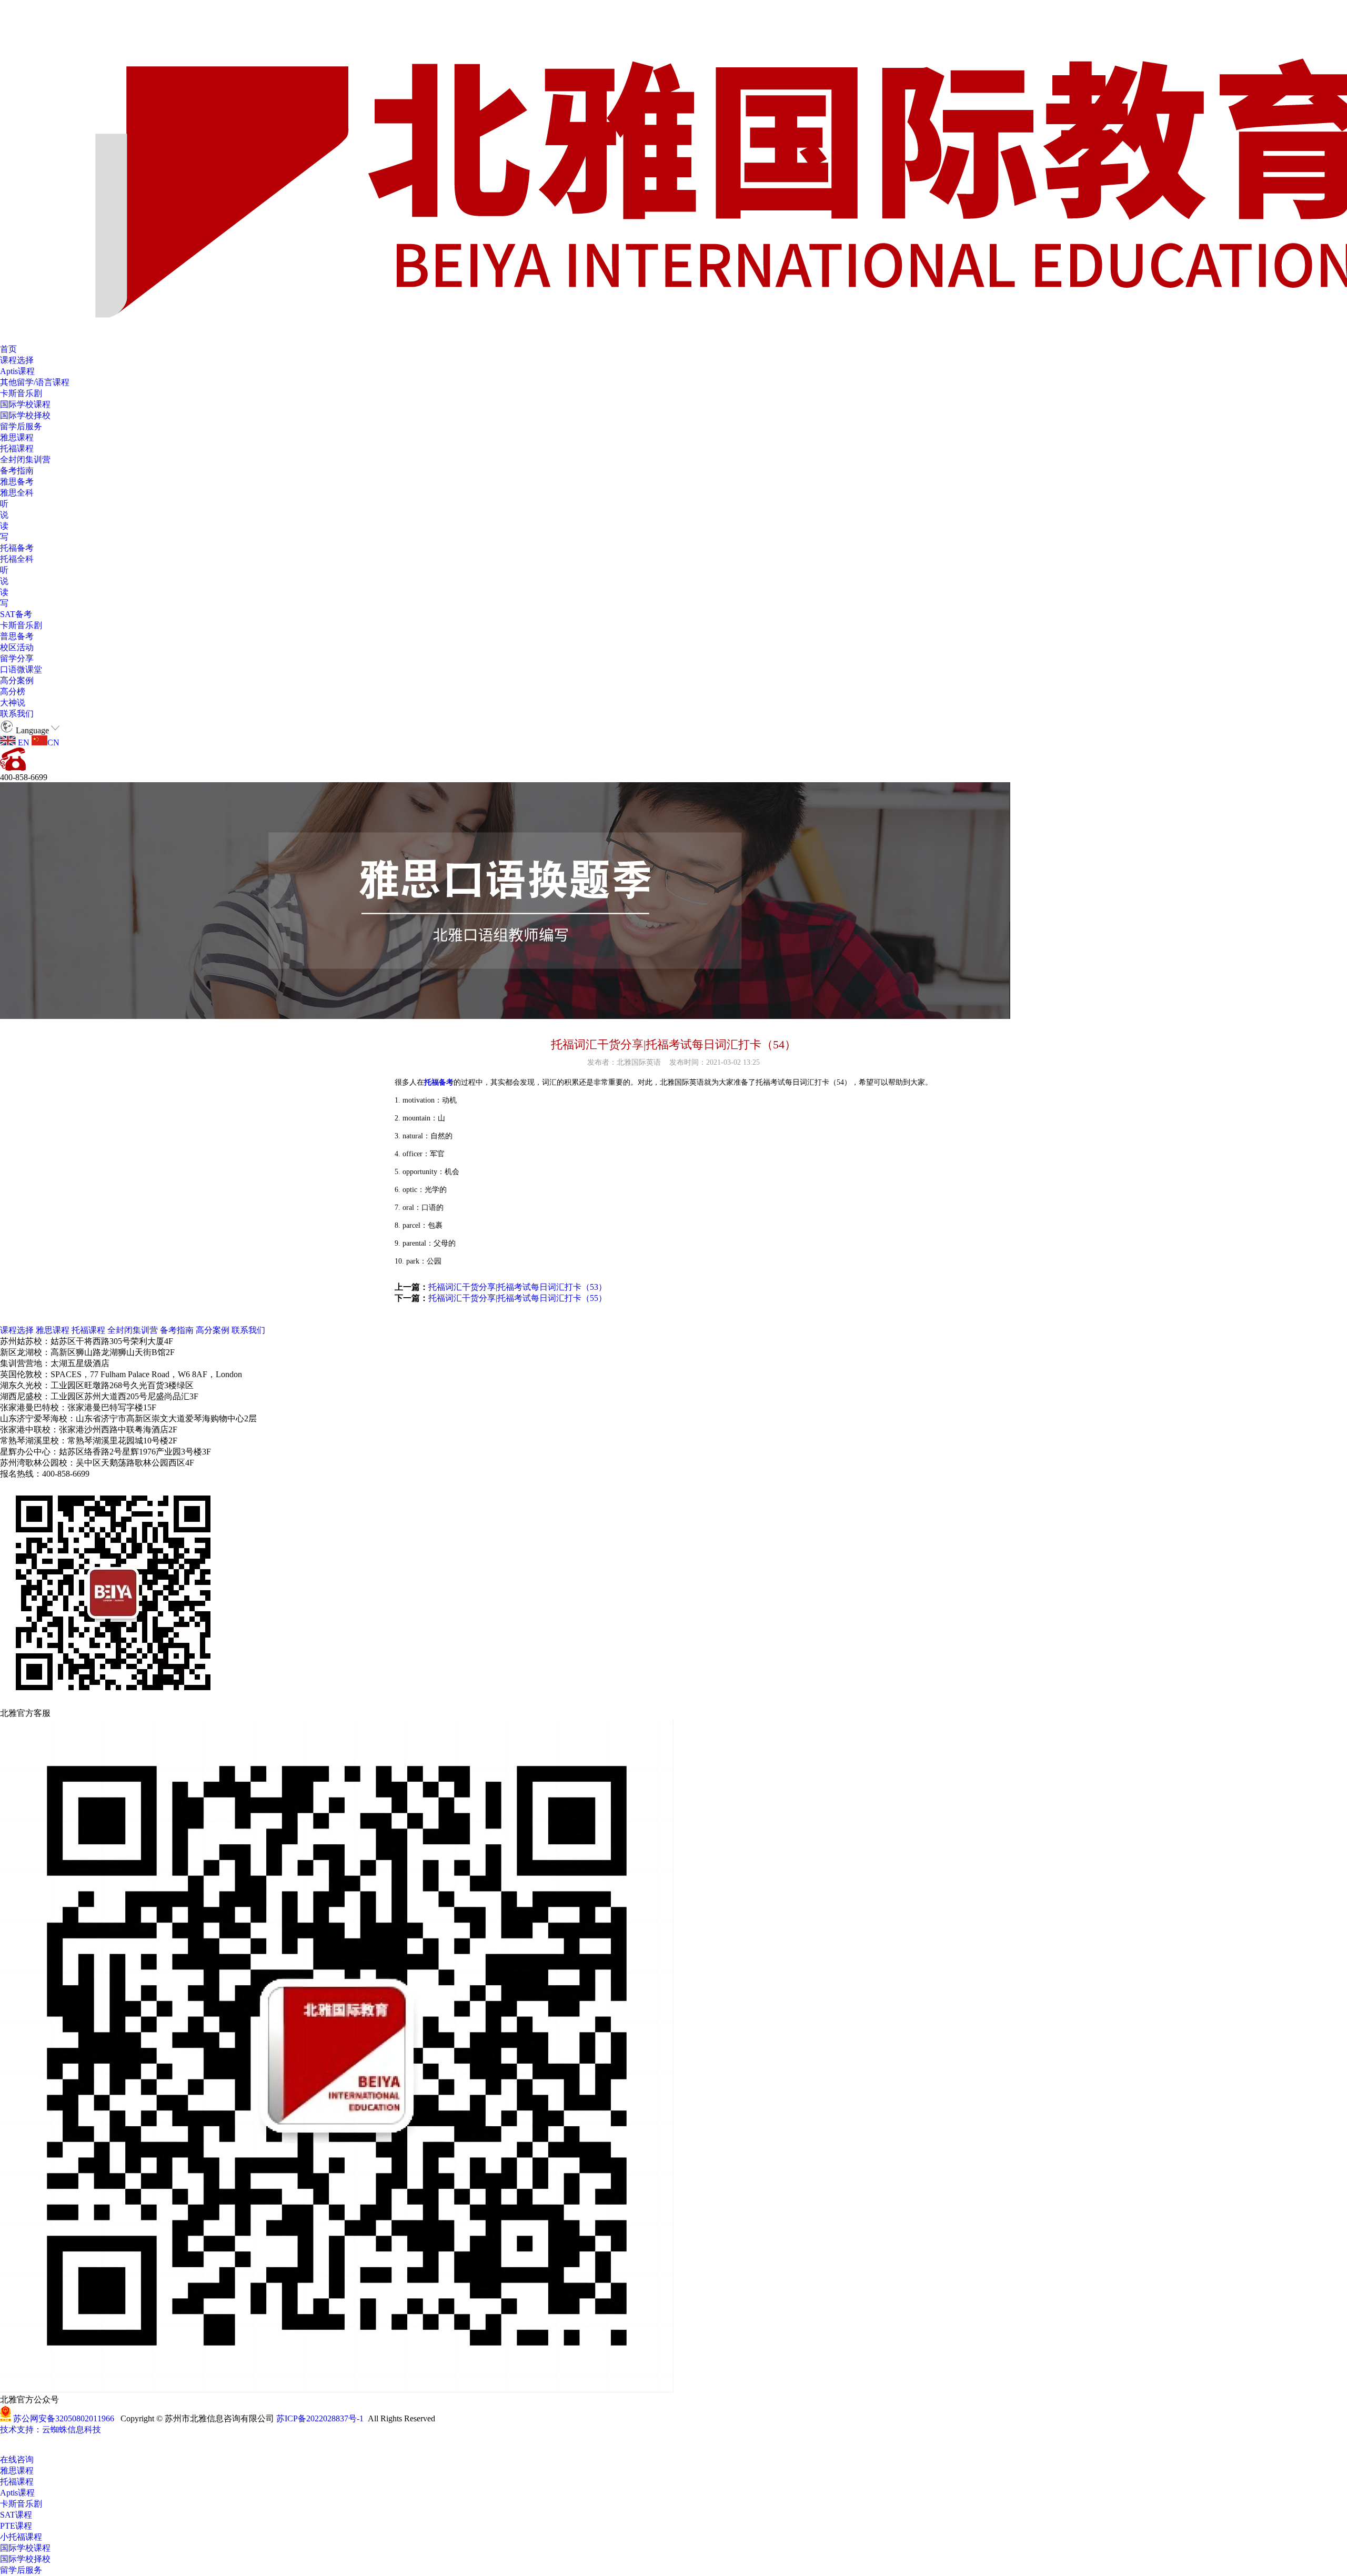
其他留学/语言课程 (35, 382)
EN (23, 743)
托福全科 (17, 559)
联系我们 (17, 714)
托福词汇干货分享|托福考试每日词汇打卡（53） (517, 1287)
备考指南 (17, 471)
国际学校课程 (25, 404)
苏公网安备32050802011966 (64, 2418)
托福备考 (17, 548)
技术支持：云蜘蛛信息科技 (51, 2429)
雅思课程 (17, 437)
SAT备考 (16, 614)
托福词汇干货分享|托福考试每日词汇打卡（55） (517, 1298)
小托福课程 (21, 2537)
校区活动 (17, 647)
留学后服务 (21, 426)
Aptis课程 (17, 371)
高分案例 (17, 680)
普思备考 (17, 636)
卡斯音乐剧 (21, 393)
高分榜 (13, 691)
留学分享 (17, 658)
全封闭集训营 (25, 459)
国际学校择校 (25, 415)
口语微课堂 (21, 669)
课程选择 (17, 360)
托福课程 (17, 448)
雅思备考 (17, 482)
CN (53, 743)
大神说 (13, 703)
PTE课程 (16, 2526)
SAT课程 (16, 2515)
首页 (8, 349)
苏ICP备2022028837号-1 (320, 2418)
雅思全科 (17, 493)
